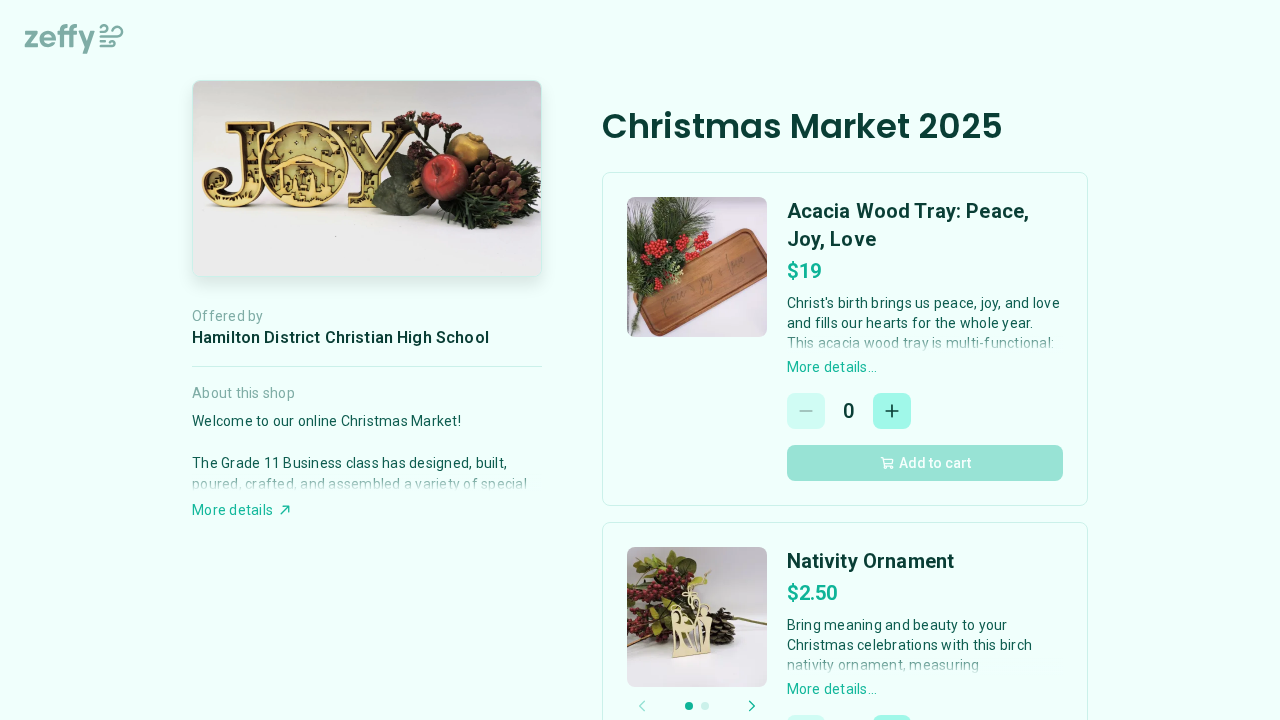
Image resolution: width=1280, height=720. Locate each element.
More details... (832, 367)
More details (232, 510)
